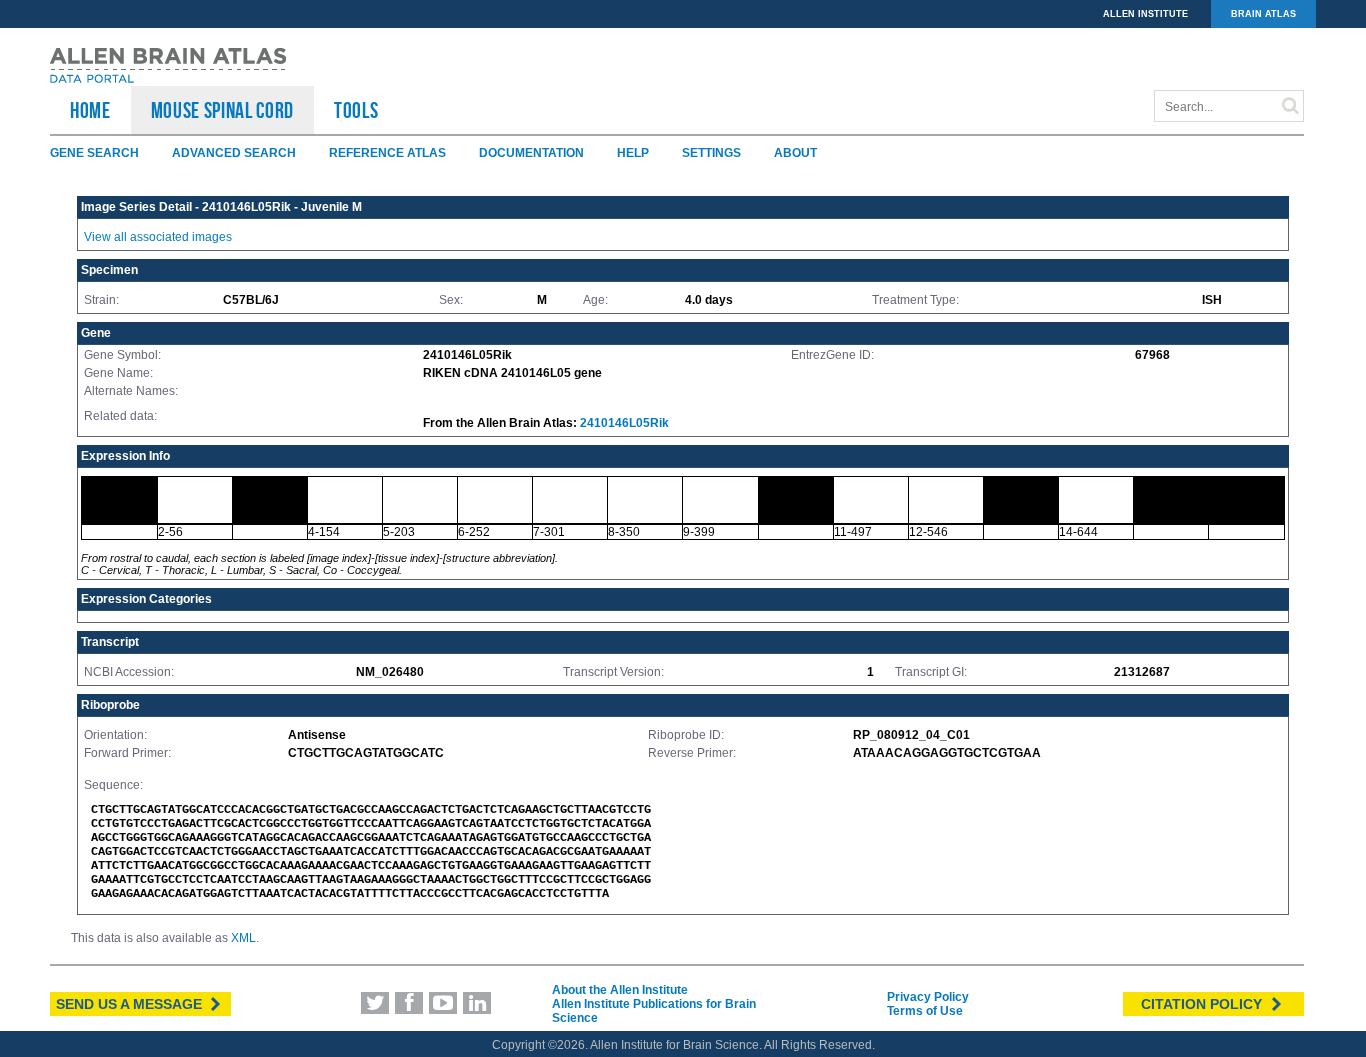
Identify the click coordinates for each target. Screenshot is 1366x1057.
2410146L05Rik (624, 423)
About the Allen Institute (620, 990)
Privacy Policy (928, 997)
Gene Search (94, 153)
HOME (90, 110)
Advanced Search (234, 153)
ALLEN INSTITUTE (1145, 14)
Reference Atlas (387, 153)
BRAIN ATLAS (1263, 14)
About (795, 153)
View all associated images (158, 237)
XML (243, 938)
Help (633, 153)
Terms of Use (925, 1011)
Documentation (531, 153)
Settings (711, 153)
